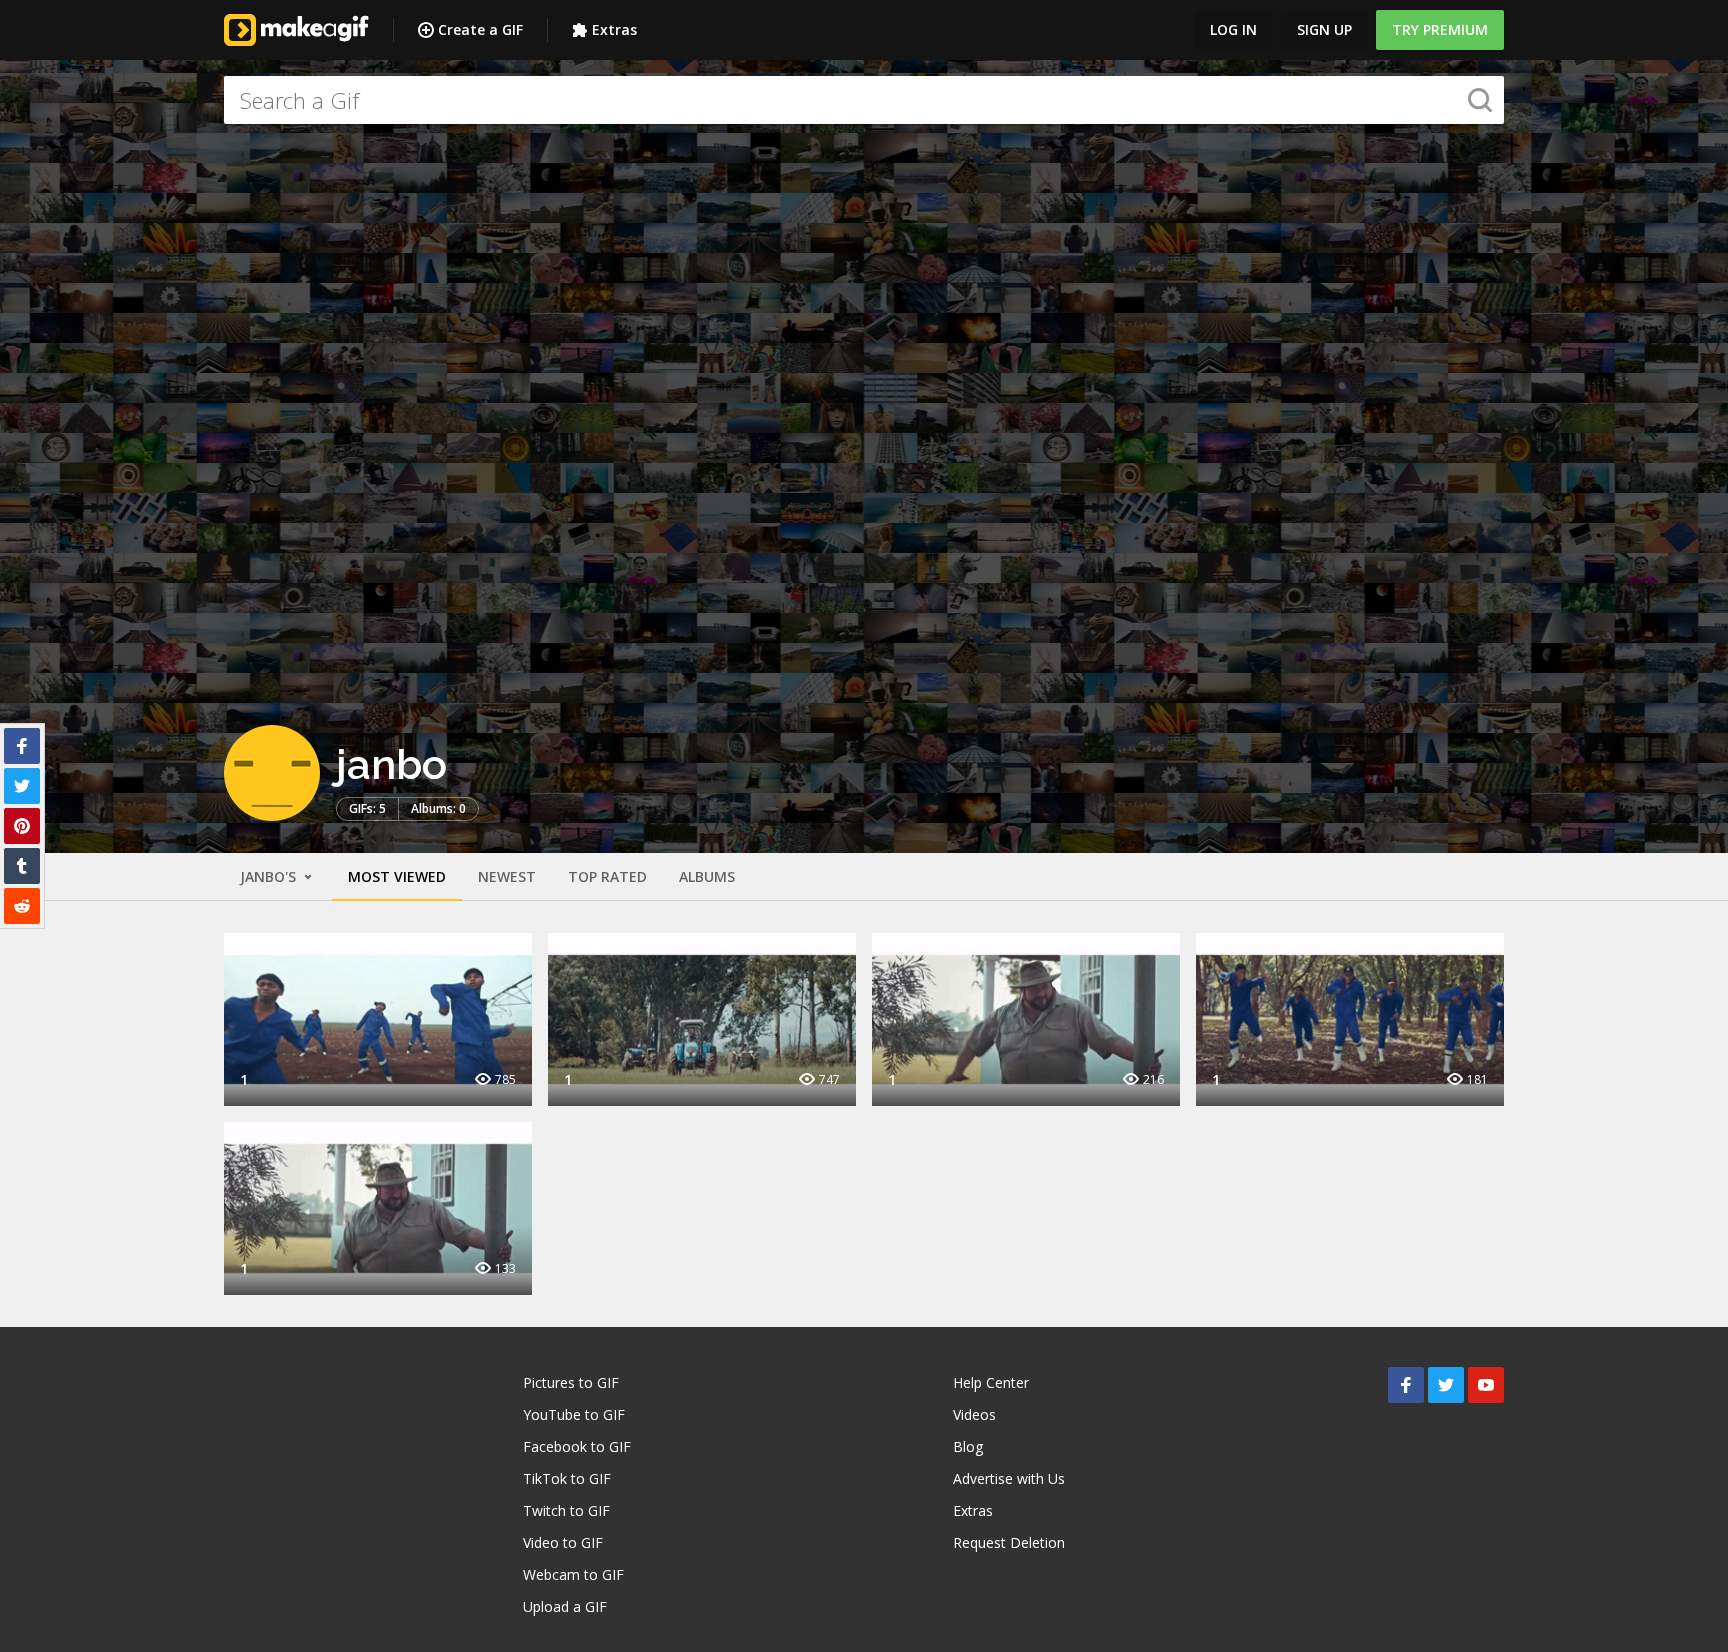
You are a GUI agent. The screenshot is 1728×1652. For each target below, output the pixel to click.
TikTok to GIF (567, 1478)
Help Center (991, 1382)
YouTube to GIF (574, 1414)
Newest (507, 876)
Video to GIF (563, 1542)
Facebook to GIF (577, 1446)
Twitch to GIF (566, 1510)
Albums (707, 876)
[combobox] (864, 100)
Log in (1233, 29)
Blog (968, 1446)
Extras (614, 29)
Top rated (607, 876)
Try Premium (1440, 29)
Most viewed (397, 876)
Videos (974, 1414)
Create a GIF (480, 29)
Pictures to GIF (571, 1382)
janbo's (270, 876)
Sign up (1324, 29)
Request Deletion (1009, 1542)
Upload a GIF (565, 1606)
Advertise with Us (1009, 1478)
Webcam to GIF (573, 1574)
